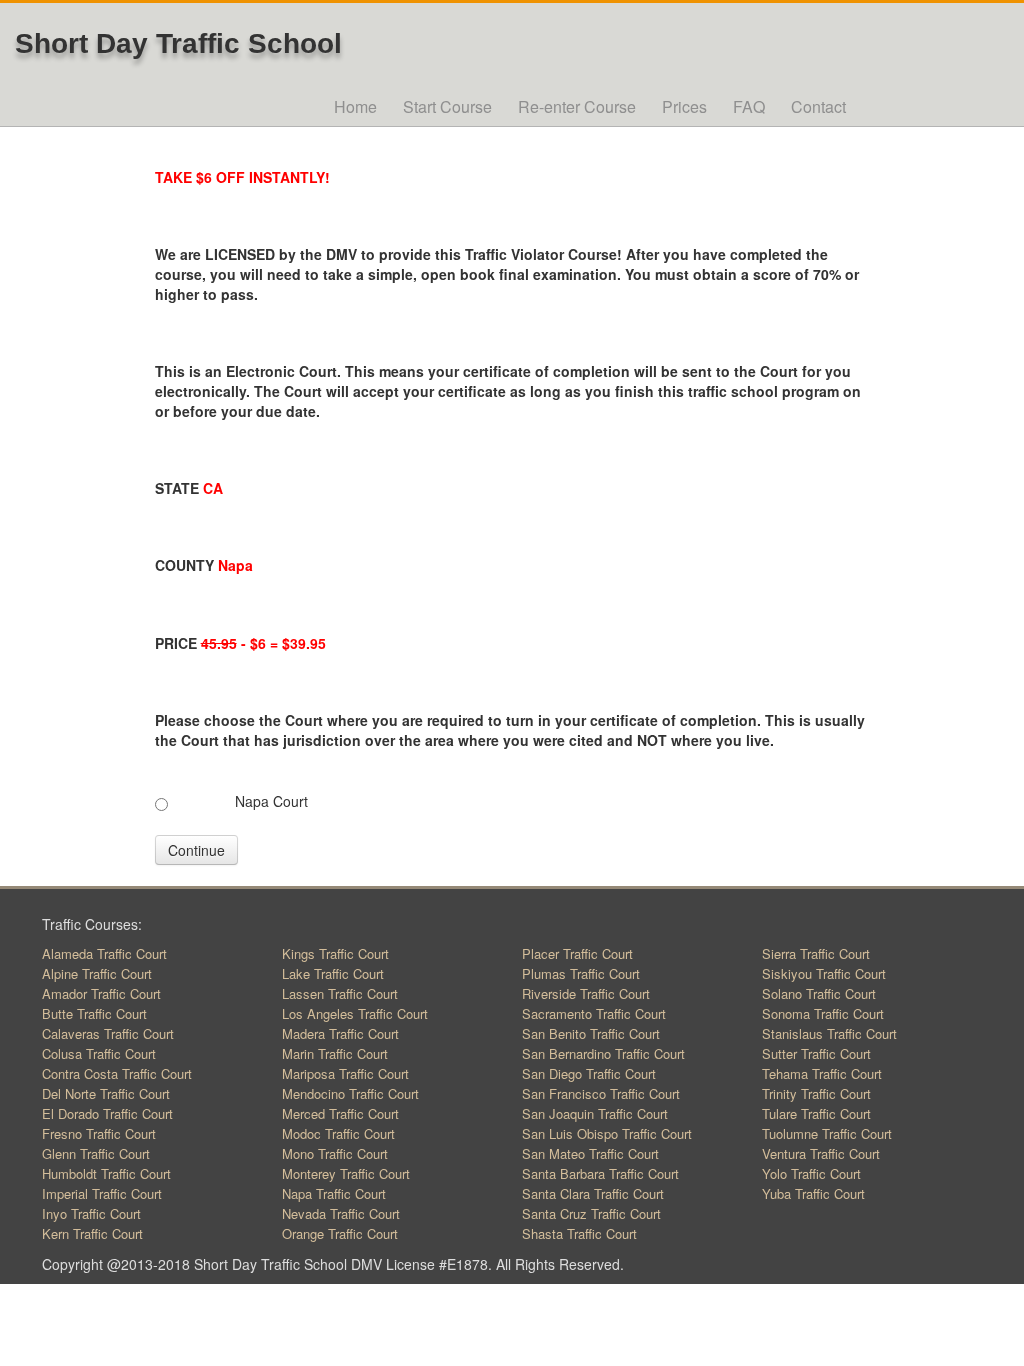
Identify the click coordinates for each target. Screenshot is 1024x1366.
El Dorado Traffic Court (107, 1113)
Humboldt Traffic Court (106, 1173)
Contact (818, 106)
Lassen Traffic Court (340, 993)
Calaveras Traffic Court (108, 1033)
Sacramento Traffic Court (594, 1013)
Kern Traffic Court (92, 1233)
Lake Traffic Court (333, 973)
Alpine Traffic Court (97, 973)
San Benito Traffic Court (591, 1033)
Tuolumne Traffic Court (827, 1133)
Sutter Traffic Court (816, 1053)
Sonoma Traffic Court (823, 1013)
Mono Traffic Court (335, 1153)
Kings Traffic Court (335, 953)
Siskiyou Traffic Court (824, 973)
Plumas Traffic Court (581, 973)
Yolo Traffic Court (811, 1173)
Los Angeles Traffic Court (355, 1013)
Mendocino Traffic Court (350, 1093)
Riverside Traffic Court (586, 993)
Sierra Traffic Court (816, 953)
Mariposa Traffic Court (345, 1073)
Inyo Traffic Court (91, 1213)
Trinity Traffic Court (816, 1093)
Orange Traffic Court (340, 1233)
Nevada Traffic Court (341, 1213)
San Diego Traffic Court (589, 1073)
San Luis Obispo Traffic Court (607, 1133)
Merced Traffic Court (340, 1113)
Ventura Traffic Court (821, 1153)
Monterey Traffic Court (346, 1173)
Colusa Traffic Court (99, 1053)
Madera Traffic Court (340, 1033)
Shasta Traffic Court (579, 1233)
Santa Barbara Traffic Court (600, 1173)
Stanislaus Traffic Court (829, 1033)
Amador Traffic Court (101, 993)
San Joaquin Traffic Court (595, 1113)
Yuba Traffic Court (813, 1193)
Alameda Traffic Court (104, 953)
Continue (196, 850)
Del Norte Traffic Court (106, 1093)
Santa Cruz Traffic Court (591, 1213)
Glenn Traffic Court (96, 1153)
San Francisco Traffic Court (601, 1093)
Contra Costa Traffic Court (117, 1073)
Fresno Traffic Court (99, 1133)
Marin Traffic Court (335, 1053)
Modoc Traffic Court (338, 1133)
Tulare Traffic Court (816, 1113)
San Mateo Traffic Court (590, 1153)
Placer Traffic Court (577, 953)
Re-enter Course (577, 106)
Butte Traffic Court (94, 1013)
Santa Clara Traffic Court (593, 1193)
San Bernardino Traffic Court (603, 1053)
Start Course (447, 106)
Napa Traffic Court (334, 1193)
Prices (684, 106)
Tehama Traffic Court (822, 1073)
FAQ (749, 106)
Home (355, 106)
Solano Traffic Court (819, 993)
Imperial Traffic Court (102, 1193)
